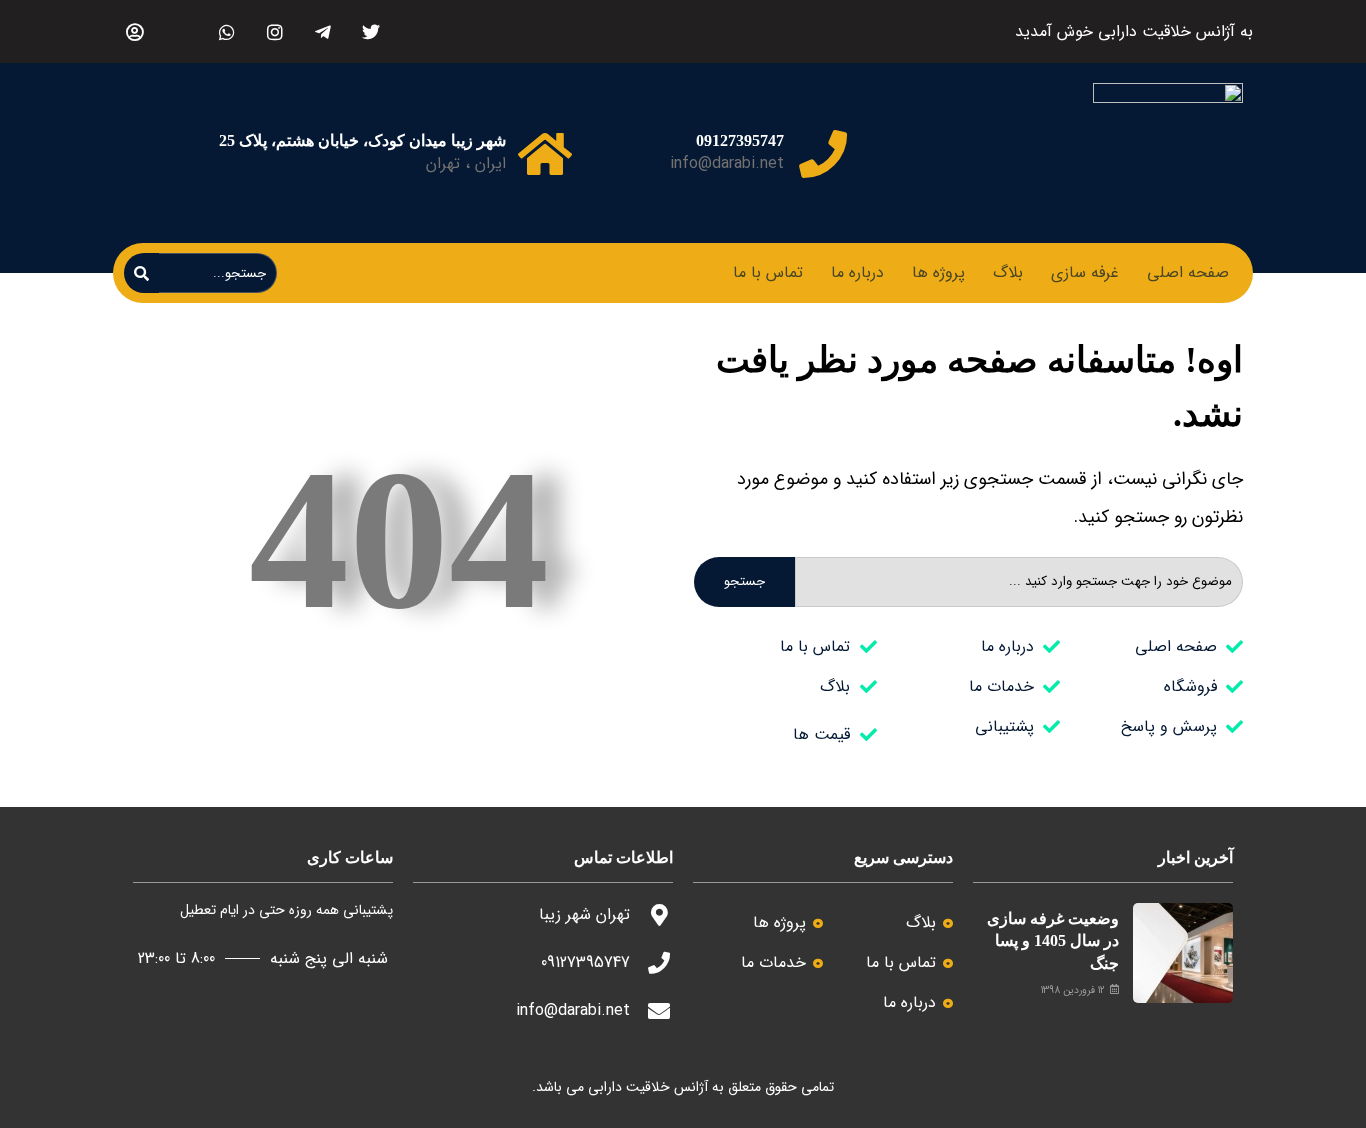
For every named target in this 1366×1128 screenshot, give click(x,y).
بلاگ (1008, 272)
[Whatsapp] (226, 31)
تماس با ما (768, 272)
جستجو (744, 581)
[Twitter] (370, 31)
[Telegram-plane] (322, 31)
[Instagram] (274, 31)
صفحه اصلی (1188, 272)
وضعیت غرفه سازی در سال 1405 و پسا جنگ (1053, 941)
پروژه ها (938, 272)
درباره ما (857, 272)
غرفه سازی (1085, 272)
